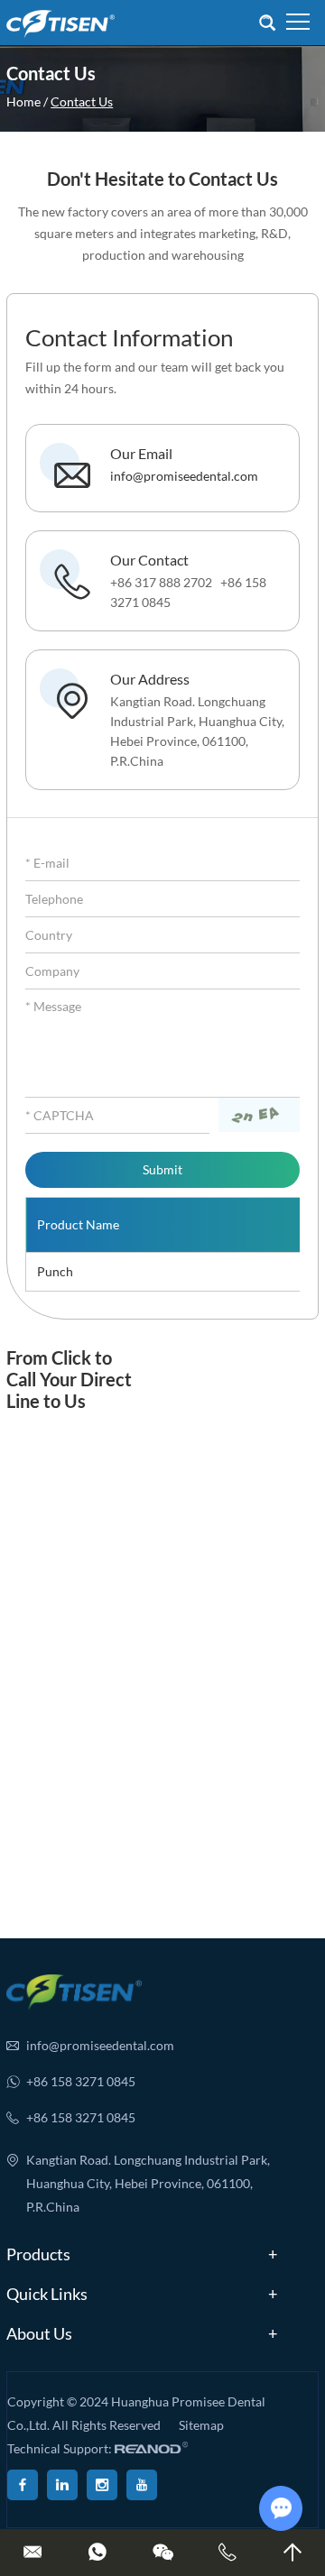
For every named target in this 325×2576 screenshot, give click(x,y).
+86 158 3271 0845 (81, 2081)
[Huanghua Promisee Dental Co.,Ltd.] (60, 23)
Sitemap (201, 2425)
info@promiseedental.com (184, 476)
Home (23, 101)
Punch (55, 1271)
